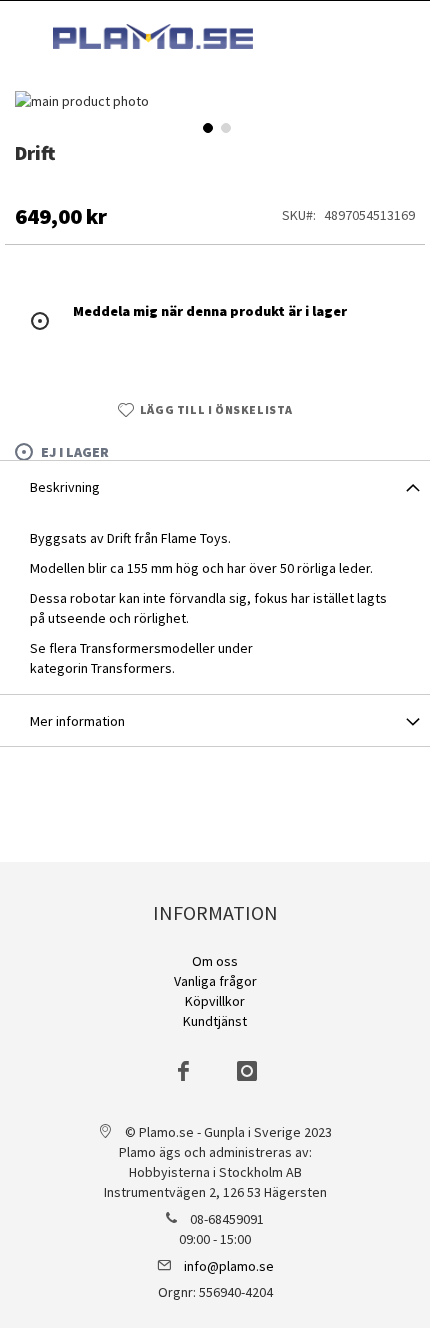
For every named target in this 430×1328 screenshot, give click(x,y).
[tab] (215, 486)
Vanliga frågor (215, 981)
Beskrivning (65, 487)
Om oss (215, 961)
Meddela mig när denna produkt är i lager (210, 311)
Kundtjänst (215, 1021)
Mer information (77, 721)
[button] (206, 126)
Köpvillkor (215, 1001)
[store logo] (153, 36)
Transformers (131, 668)
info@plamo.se (229, 1266)
